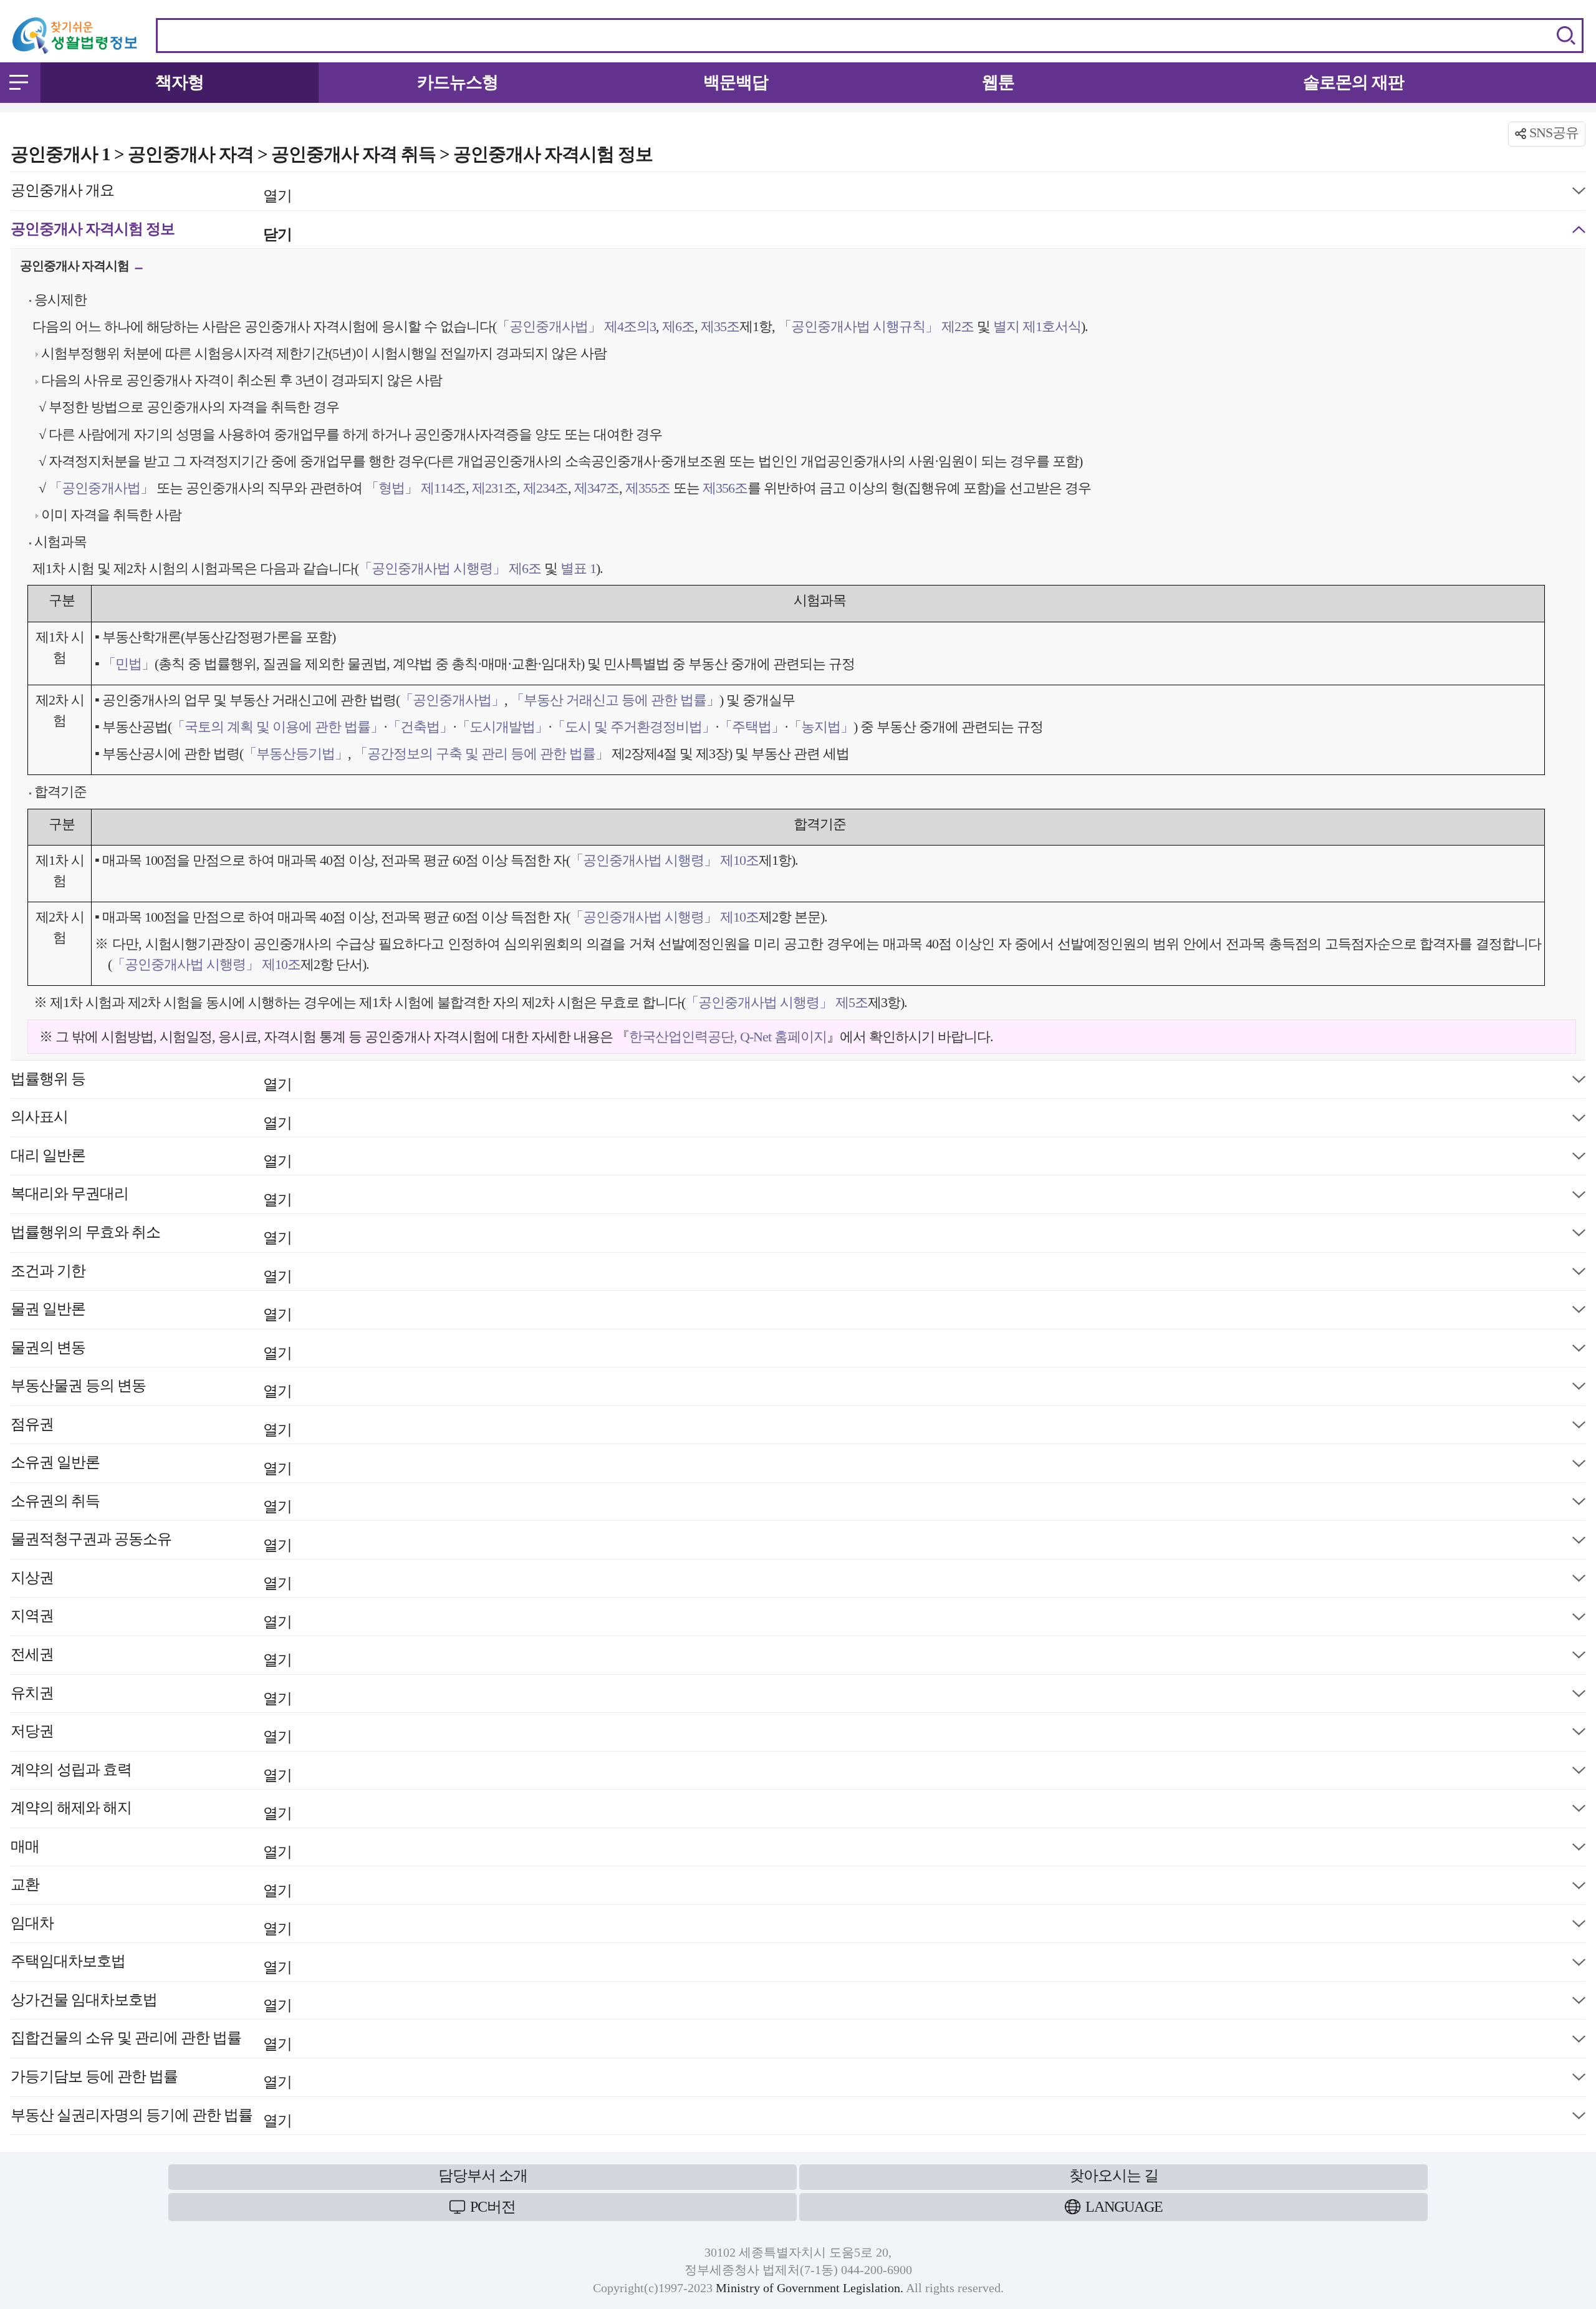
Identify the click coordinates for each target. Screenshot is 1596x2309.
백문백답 (736, 82)
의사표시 (151, 1120)
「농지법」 (821, 727)
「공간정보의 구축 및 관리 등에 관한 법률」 (481, 754)
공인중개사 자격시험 (76, 269)
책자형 (180, 82)
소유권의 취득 (151, 1504)
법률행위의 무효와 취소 (151, 1235)
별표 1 (577, 568)
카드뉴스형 (458, 82)
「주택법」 (752, 727)
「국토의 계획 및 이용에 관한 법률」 (277, 727)
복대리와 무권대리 (151, 1196)
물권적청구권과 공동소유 (151, 1542)
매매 (151, 1849)
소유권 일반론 (151, 1465)
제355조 (646, 488)
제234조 (544, 488)
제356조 (723, 488)
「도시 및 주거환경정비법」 (633, 727)
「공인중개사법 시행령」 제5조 (776, 1002)
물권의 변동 (151, 1350)
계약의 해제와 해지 (151, 1810)
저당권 (151, 1734)
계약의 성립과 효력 (151, 1772)
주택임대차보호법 (151, 1964)
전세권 (151, 1657)
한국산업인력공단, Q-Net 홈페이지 (728, 1037)
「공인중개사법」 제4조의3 (576, 326)
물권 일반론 (151, 1312)
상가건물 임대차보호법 (151, 2003)
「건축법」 (420, 727)
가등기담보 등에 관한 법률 (151, 2079)
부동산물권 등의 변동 (151, 1388)
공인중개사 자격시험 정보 (151, 232)
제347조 (595, 488)
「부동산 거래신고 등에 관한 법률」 (615, 700)
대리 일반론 (151, 1158)
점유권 (151, 1427)
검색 (1566, 36)
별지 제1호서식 (1036, 326)
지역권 (151, 1618)
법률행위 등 (151, 1082)
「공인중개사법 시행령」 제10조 (664, 860)
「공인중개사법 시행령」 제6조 (450, 568)
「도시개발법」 (502, 727)
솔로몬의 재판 (1353, 82)
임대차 (151, 1926)
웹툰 (998, 82)
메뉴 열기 (19, 82)
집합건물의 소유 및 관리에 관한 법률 (151, 2041)
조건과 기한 (151, 1274)
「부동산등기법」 (296, 754)
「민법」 (128, 664)
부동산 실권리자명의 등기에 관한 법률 (151, 2118)
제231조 (493, 488)
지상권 (151, 1580)
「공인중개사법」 (101, 488)
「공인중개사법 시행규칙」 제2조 (876, 326)
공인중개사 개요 (151, 193)
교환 (151, 1887)
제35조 (719, 326)
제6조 (677, 326)
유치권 (151, 1696)
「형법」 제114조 (416, 488)
